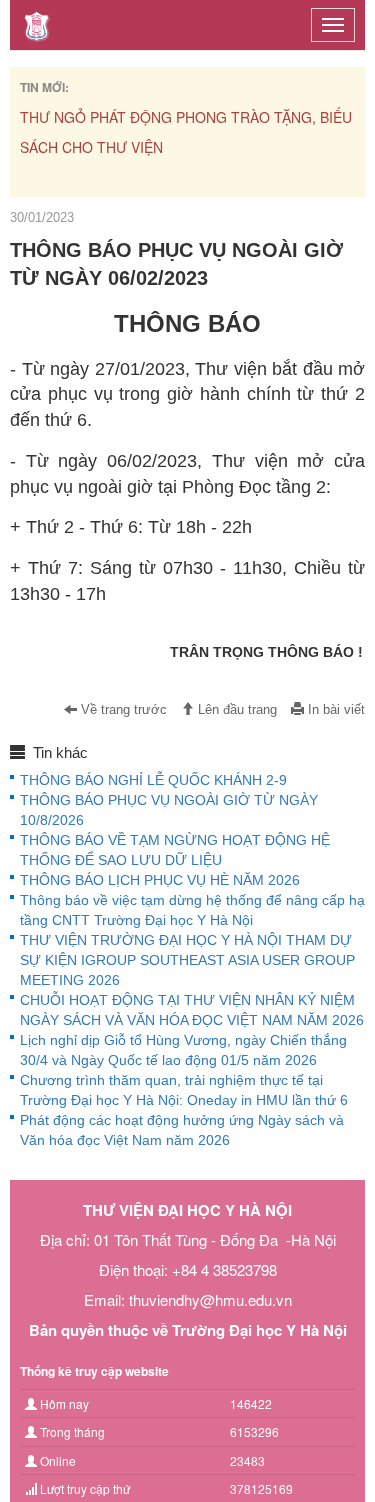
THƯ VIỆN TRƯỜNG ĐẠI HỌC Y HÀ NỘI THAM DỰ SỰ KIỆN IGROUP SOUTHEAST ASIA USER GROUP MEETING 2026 (187, 960)
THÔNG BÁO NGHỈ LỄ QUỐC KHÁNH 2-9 (153, 780)
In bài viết (334, 710)
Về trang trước (122, 710)
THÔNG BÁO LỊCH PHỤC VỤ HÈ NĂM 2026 (160, 880)
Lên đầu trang (235, 710)
